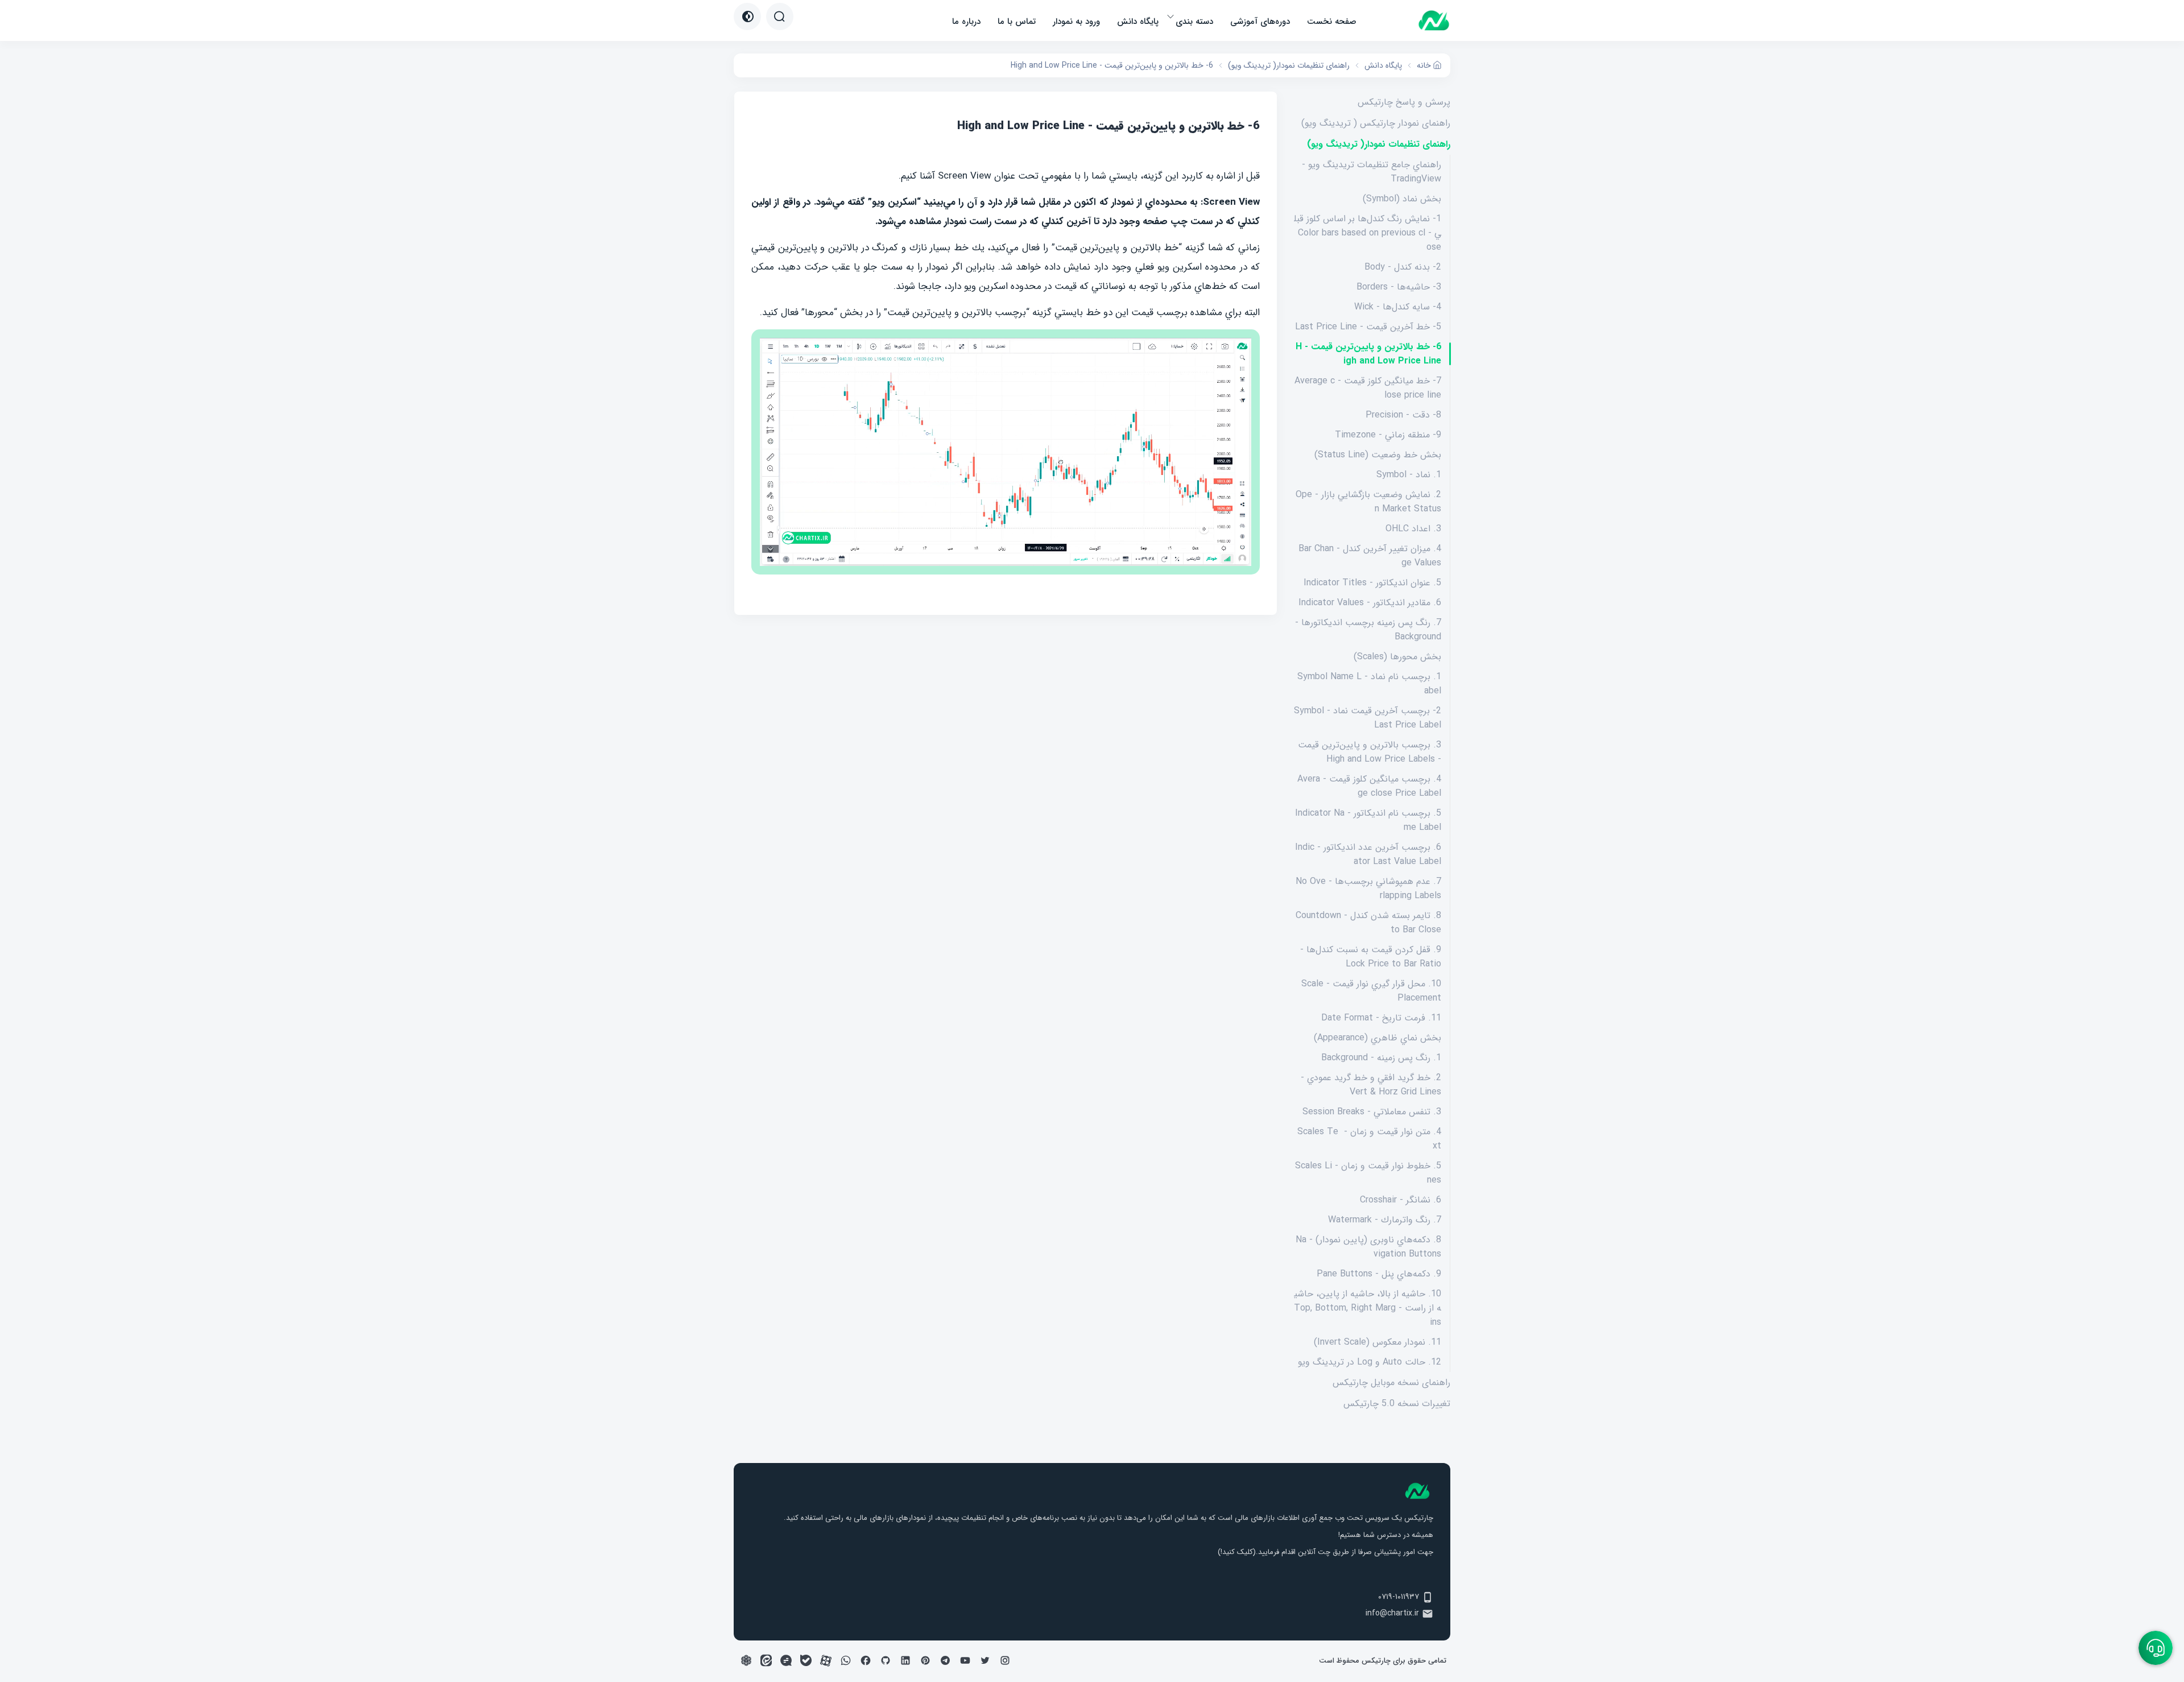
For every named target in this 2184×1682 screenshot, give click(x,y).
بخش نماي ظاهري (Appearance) (1378, 1038)
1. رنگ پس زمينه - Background (1381, 1058)
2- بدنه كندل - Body (1403, 267)
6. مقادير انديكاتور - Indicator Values (1370, 603)
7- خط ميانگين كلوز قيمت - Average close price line (1368, 388)
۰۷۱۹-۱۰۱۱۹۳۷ (1399, 1597)
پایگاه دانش (1138, 22)
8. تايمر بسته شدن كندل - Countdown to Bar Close (1368, 923)
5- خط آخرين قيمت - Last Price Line (1368, 327)
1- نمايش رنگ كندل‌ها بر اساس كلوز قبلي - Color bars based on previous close (1368, 233)
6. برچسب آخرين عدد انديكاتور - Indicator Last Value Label (1368, 854)
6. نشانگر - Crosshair (1401, 1200)
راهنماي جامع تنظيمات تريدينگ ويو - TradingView (1372, 172)
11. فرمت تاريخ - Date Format (1381, 1018)
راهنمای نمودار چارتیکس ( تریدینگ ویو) (1376, 123)
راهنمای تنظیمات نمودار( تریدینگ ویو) (1379, 144)
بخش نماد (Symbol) (1402, 199)
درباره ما (966, 22)
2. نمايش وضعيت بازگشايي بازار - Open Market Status (1368, 502)
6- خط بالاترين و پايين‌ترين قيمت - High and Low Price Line (1368, 354)
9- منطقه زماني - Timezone (1388, 435)
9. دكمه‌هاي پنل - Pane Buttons (1379, 1274)
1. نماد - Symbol (1409, 475)
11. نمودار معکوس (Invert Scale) (1378, 1342)
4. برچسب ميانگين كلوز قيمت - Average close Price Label (1369, 786)
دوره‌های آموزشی (1260, 22)
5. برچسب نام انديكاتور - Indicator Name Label (1368, 820)
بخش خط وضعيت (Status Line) (1378, 455)
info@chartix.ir (1392, 1613)
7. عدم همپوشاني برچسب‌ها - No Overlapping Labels (1368, 888)
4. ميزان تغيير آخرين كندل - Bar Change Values (1370, 556)
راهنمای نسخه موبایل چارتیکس (1391, 1383)
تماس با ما (1017, 22)
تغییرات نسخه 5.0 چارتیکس (1397, 1404)
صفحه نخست (1332, 22)
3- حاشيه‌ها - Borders (1399, 287)
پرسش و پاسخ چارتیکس (1404, 102)
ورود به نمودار (1076, 22)
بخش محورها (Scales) (1397, 657)
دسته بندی (1194, 22)
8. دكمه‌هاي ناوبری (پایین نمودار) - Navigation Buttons (1368, 1247)
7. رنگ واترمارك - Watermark (1385, 1220)
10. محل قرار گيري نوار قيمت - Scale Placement (1371, 991)
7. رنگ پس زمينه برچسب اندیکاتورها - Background (1368, 630)
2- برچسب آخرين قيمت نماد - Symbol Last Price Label (1368, 718)
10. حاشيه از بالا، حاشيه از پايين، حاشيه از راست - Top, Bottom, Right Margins (1368, 1308)
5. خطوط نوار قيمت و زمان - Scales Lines (1368, 1173)
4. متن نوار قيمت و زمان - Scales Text (1369, 1139)
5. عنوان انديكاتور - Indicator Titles (1372, 583)
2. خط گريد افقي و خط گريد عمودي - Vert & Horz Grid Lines (1371, 1085)
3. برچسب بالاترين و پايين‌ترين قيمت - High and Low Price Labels (1370, 752)
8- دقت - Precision (1403, 415)
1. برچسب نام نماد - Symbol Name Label (1369, 684)
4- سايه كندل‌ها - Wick (1398, 307)
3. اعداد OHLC (1413, 529)
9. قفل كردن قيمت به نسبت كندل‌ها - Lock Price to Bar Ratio (1371, 957)
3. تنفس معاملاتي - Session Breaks (1372, 1112)
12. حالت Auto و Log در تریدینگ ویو (1370, 1362)
